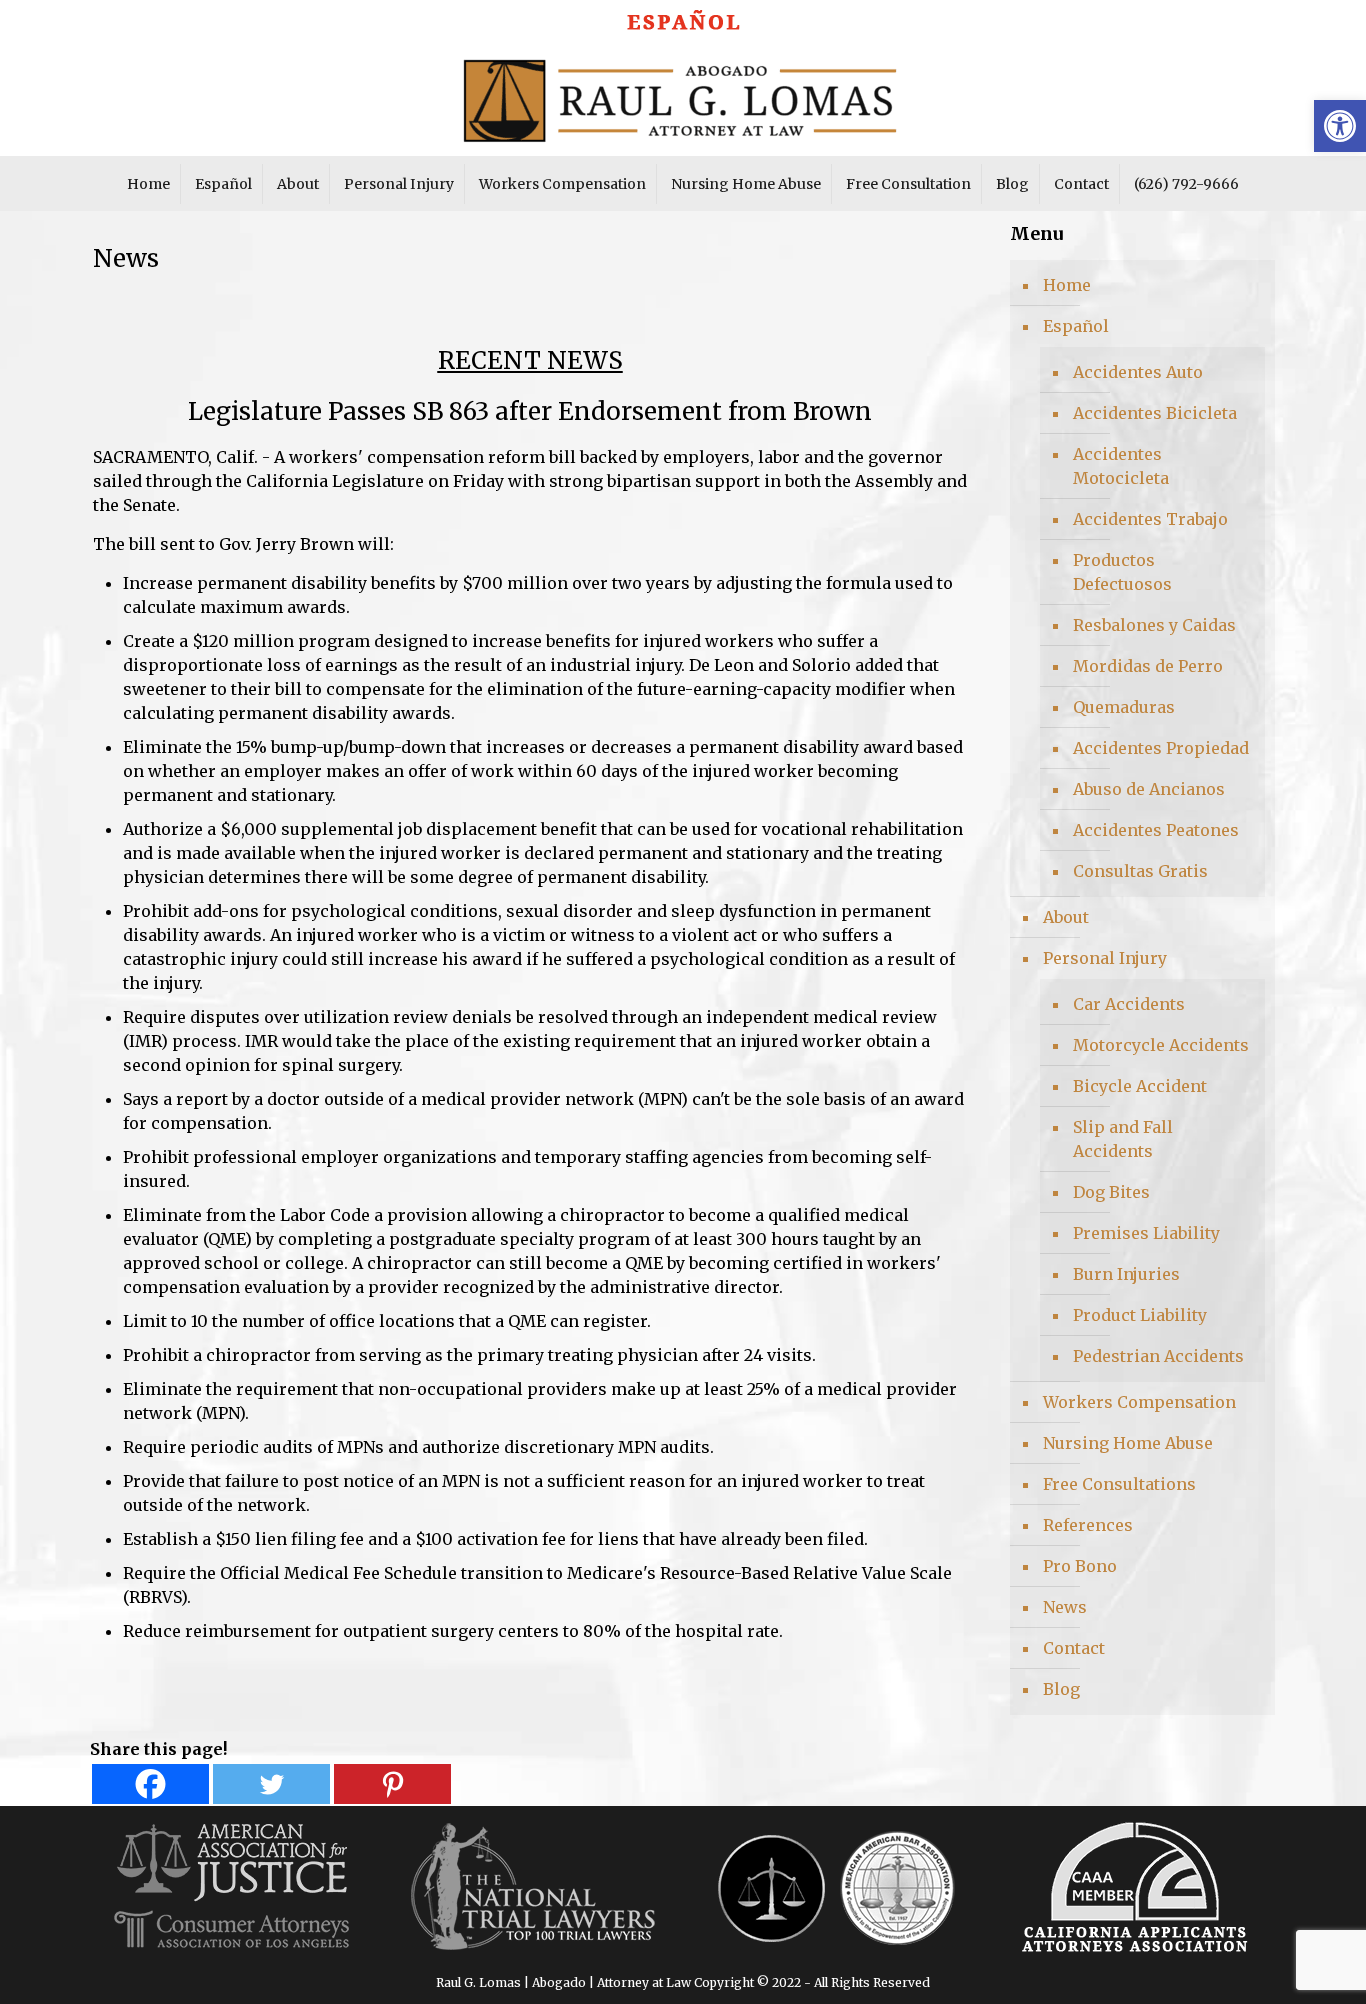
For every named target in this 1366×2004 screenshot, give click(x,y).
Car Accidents (1129, 1004)
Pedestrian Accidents (1158, 1356)
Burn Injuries (1126, 1274)
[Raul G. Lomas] (683, 96)
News (1065, 1607)
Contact (1074, 1648)
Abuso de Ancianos (1149, 789)
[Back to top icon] (1270, 1963)
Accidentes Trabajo (1150, 519)
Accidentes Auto (1138, 372)
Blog (1061, 1689)
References (1088, 1525)
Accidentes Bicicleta (1155, 413)
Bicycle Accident (1140, 1086)
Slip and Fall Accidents (1123, 1139)
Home (1067, 285)
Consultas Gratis (1140, 871)
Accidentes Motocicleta (1121, 466)
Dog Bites (1111, 1192)
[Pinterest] (392, 1784)
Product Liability (1140, 1315)
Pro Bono (1080, 1566)
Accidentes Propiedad (1161, 748)
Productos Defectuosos (1122, 572)
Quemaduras (1124, 707)
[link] (683, 15)
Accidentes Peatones (1156, 830)
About (1066, 917)
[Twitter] (271, 1784)
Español (1076, 326)
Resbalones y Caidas (1154, 625)
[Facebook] (150, 1784)
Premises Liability (1146, 1233)
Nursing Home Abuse (1128, 1443)
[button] (1340, 126)
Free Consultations (1119, 1484)
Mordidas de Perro (1148, 666)
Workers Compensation (1139, 1402)
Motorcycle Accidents (1161, 1045)
